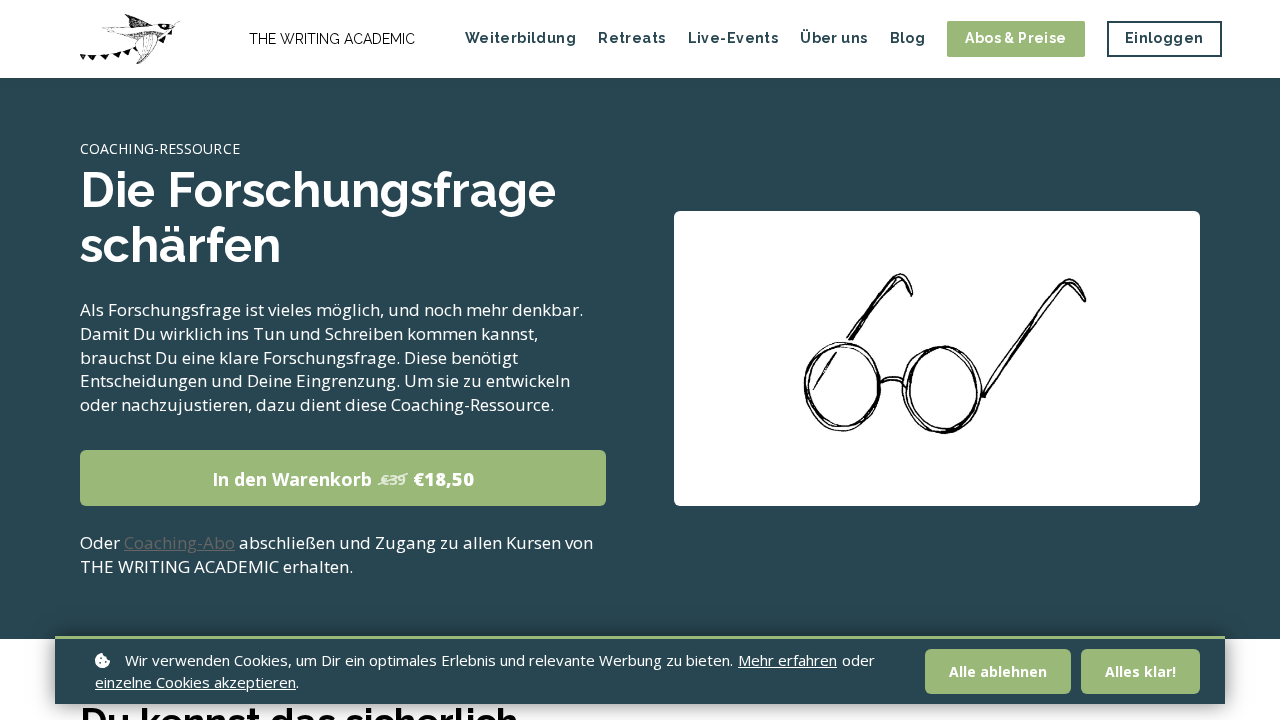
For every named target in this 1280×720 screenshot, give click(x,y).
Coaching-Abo (179, 542)
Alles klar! (1140, 671)
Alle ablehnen (998, 671)
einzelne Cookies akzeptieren (195, 682)
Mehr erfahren (787, 660)
